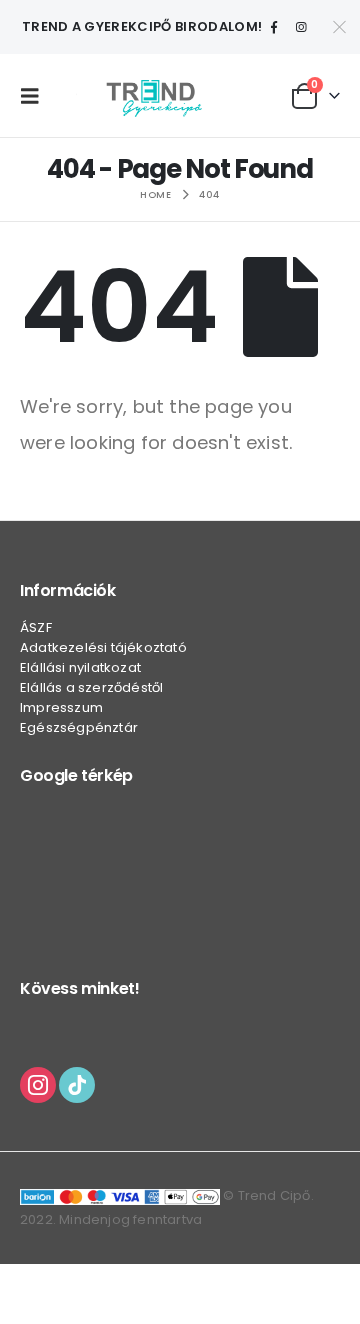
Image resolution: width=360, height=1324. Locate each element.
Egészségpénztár (79, 727)
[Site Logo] (154, 95)
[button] (35, 96)
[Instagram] (301, 27)
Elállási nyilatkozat (80, 667)
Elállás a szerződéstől (91, 687)
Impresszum (61, 707)
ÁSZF (36, 627)
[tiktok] (77, 1083)
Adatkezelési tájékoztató (103, 647)
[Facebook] (274, 27)
